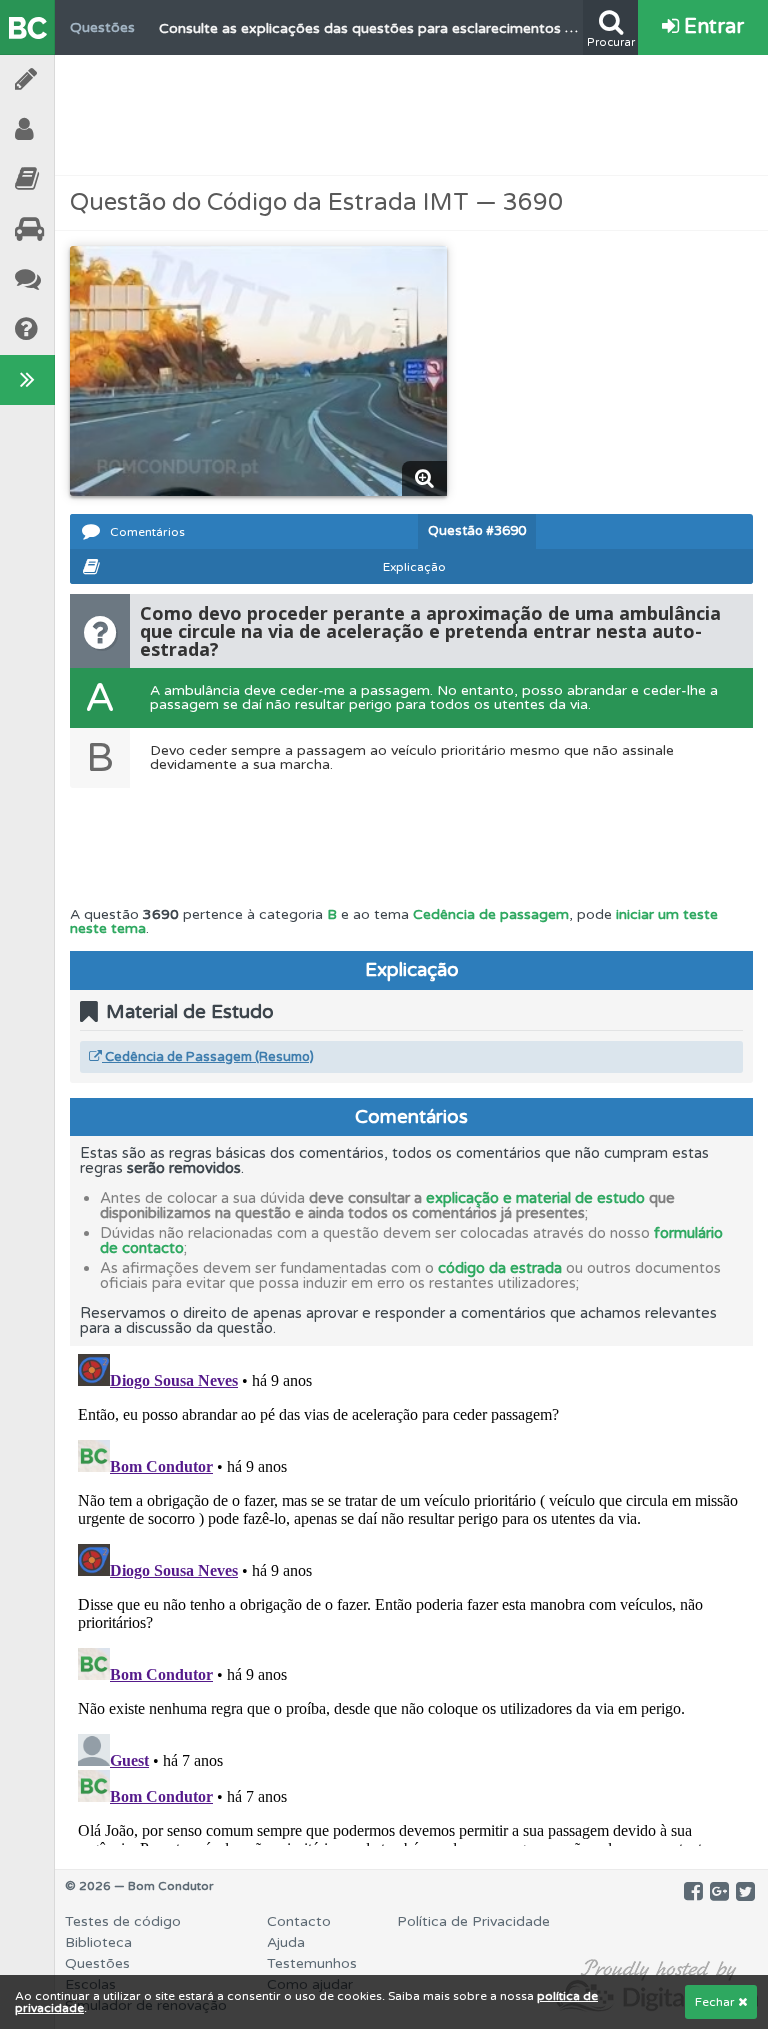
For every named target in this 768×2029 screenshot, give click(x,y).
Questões (97, 1963)
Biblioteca (80, 179)
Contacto (299, 1921)
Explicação (414, 567)
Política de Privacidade (473, 1921)
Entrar (711, 27)
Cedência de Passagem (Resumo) (208, 1057)
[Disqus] (411, 1596)
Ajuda (80, 329)
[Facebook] (693, 1892)
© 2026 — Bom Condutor (139, 1886)
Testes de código (123, 1921)
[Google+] (719, 1892)
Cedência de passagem (491, 914)
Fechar (716, 2002)
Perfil (80, 129)
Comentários (147, 532)
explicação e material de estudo (535, 1198)
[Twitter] (745, 1892)
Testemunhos (80, 279)
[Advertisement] (412, 115)
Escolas (80, 229)
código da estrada (500, 1268)
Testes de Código (80, 79)
